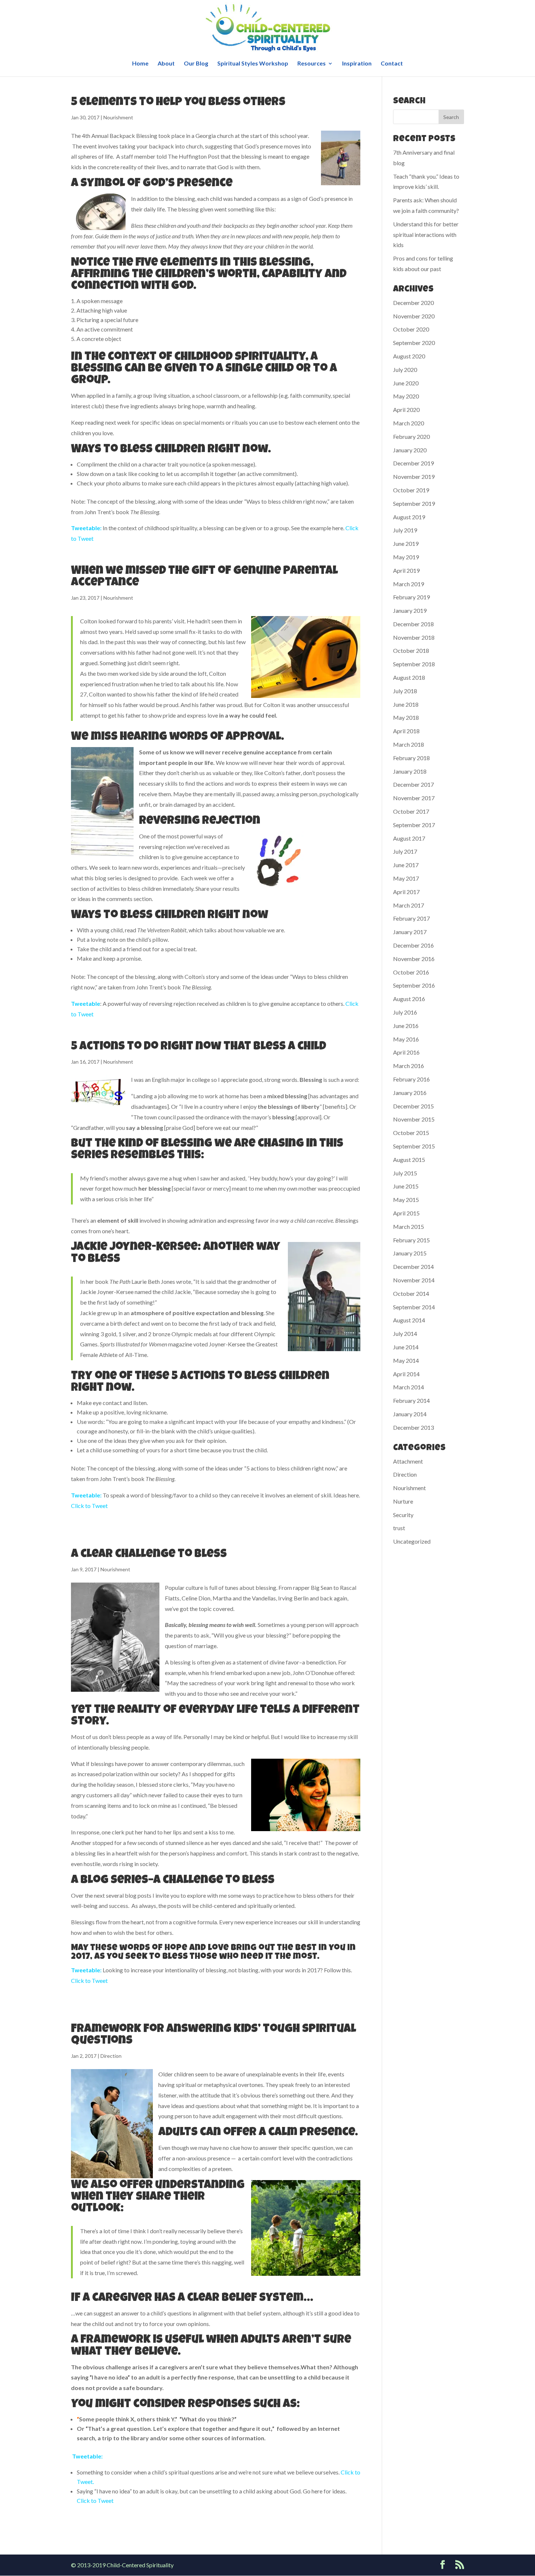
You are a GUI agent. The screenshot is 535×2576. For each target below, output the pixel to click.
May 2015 (406, 1200)
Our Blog (196, 64)
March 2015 (409, 1227)
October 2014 (411, 1293)
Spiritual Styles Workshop (253, 64)
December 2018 (413, 624)
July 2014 (405, 1333)
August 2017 (409, 838)
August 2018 (409, 677)
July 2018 (405, 691)
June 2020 (406, 383)
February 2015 (411, 1240)
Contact (392, 64)
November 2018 (414, 637)
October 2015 (411, 1133)
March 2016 (409, 1066)
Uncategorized (412, 1541)
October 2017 (411, 811)
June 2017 (406, 865)
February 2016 (411, 1079)
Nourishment (118, 117)
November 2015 (414, 1119)
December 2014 (413, 1267)
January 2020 (410, 450)
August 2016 (409, 999)
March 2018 (409, 744)
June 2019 (406, 543)
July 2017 (405, 851)
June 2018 (406, 704)
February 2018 (411, 758)
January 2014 (410, 1414)
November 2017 (414, 798)
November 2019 (414, 477)
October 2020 (411, 329)
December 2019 (413, 463)
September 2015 (414, 1146)
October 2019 (411, 490)
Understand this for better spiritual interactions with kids (426, 235)
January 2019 (410, 610)
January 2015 (410, 1253)
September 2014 (414, 1307)
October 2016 (411, 972)
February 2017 (411, 918)
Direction (111, 2056)
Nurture (403, 1501)
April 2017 (406, 892)
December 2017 (413, 784)
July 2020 (405, 370)
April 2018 (406, 731)
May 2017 (406, 878)
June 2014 (406, 1347)
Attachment (408, 1461)
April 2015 (406, 1213)
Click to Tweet (89, 1506)
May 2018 (406, 717)
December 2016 (413, 945)
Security (403, 1515)
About (166, 64)
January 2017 (410, 932)
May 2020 (406, 396)
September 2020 (414, 343)
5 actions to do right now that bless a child (199, 1047)
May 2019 (406, 557)
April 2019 (406, 570)
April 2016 (406, 1052)
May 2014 (406, 1360)
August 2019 (409, 517)
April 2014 (406, 1374)
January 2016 (410, 1093)
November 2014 (414, 1280)
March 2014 (409, 1387)
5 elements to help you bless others (178, 103)
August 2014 (409, 1320)
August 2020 (409, 356)
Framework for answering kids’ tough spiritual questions (213, 2035)
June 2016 (406, 1026)
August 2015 (409, 1160)
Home (140, 64)
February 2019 (411, 597)
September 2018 (414, 664)
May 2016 (406, 1039)
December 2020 (413, 303)
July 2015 (405, 1173)
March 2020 (409, 423)
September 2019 (414, 503)
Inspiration (357, 64)
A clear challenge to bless (149, 1555)
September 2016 (414, 985)
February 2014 (411, 1400)
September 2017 (414, 825)
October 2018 (411, 650)
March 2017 (409, 905)
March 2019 (409, 584)
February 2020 (411, 436)
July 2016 (405, 1012)
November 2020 (414, 316)
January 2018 (410, 771)
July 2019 (405, 530)
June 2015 (406, 1186)
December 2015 (413, 1106)
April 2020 (406, 410)
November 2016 (414, 959)
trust (399, 1528)
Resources (312, 64)
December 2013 (413, 1427)
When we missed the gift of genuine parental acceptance (204, 577)
